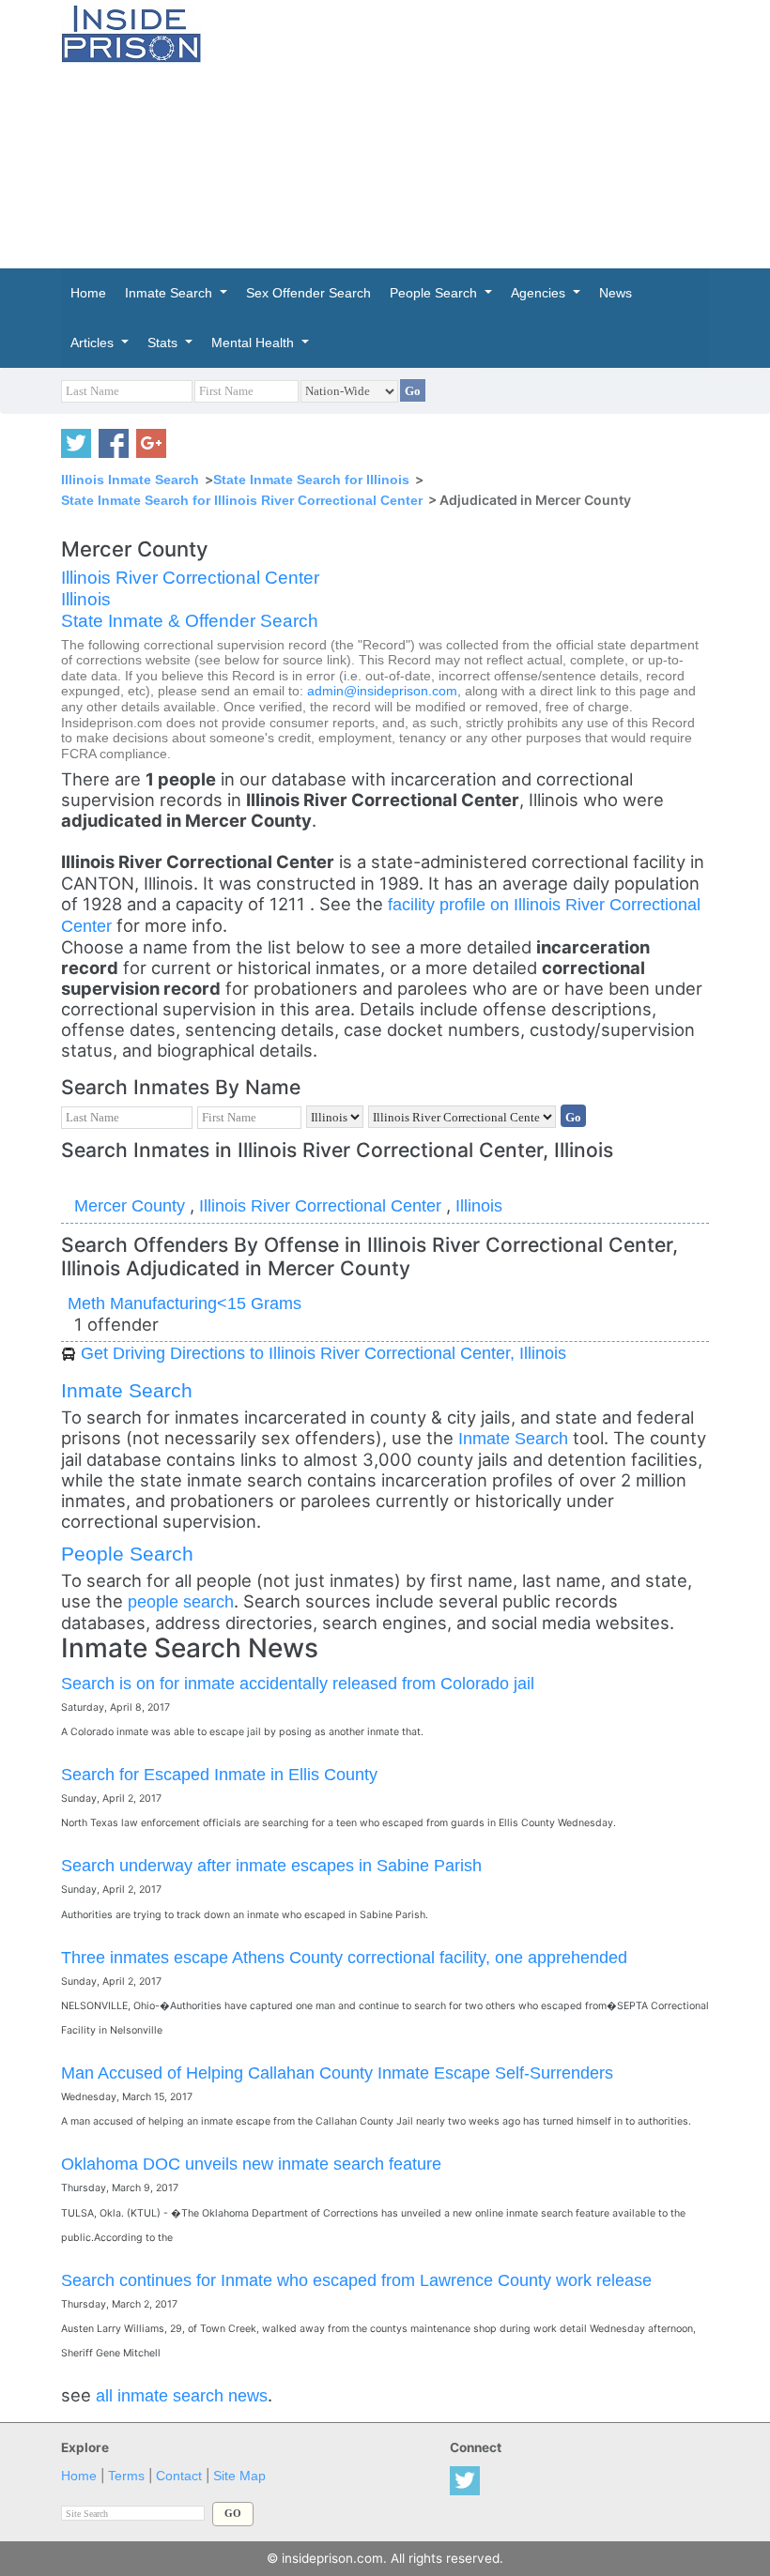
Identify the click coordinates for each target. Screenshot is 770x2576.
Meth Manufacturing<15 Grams (185, 1303)
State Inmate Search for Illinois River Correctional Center (242, 500)
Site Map (239, 2476)
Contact (179, 2476)
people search (181, 1601)
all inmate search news (182, 2395)
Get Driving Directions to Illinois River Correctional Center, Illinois (323, 1353)
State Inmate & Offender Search (190, 621)
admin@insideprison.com (382, 691)
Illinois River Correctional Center (190, 578)
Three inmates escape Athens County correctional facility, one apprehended (344, 1957)
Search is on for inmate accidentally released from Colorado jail (298, 1683)
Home (79, 2476)
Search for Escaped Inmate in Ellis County (219, 1774)
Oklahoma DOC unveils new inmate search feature (251, 2164)
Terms (126, 2476)
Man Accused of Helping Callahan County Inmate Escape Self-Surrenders (337, 2073)
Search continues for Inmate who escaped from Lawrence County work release (356, 2280)
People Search (127, 1554)
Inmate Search (127, 1390)
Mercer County (132, 1205)
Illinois (86, 599)
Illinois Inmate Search (130, 480)
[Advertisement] (500, 131)
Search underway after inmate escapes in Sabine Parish (271, 1865)
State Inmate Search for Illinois (311, 480)
